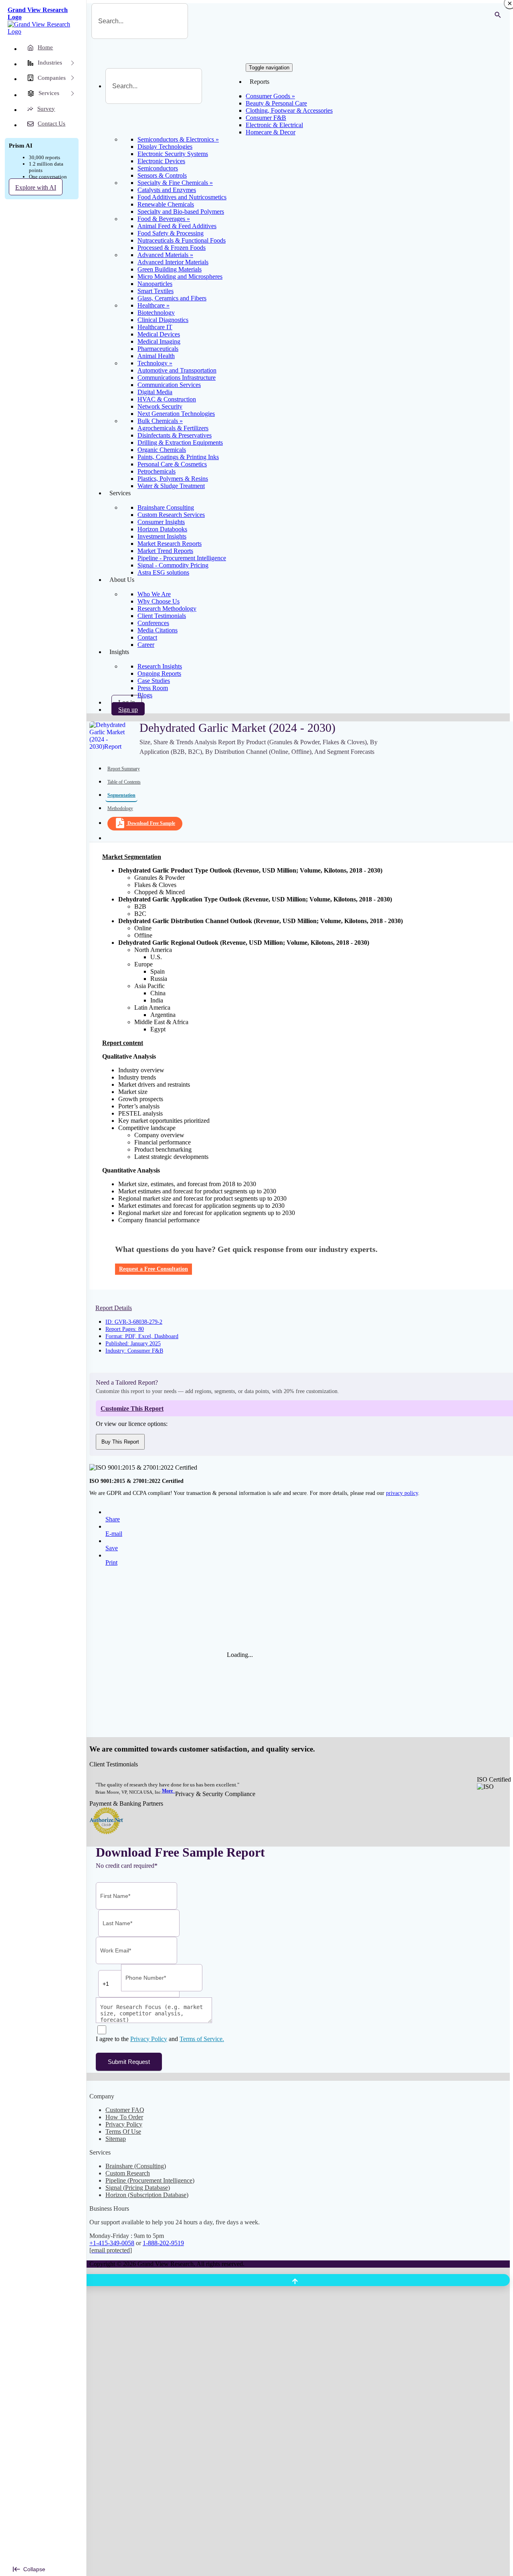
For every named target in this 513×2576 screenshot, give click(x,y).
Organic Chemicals (162, 450)
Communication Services (169, 385)
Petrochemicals (157, 471)
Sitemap (116, 2139)
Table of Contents (124, 782)
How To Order (124, 2117)
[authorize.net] (108, 1832)
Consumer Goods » (270, 96)
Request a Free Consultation (153, 1269)
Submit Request (129, 2062)
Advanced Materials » (165, 255)
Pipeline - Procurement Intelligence (182, 558)
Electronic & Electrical (274, 125)
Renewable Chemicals (166, 204)
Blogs (145, 695)
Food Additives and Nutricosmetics (182, 197)
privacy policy (402, 1493)
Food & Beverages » (164, 219)
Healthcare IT (155, 327)
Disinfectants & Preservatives (175, 435)
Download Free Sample (151, 823)
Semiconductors (158, 168)
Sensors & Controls (162, 175)
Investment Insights (162, 536)
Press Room (153, 688)
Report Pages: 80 (125, 1329)
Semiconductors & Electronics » (178, 139)
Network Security (160, 406)
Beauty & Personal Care (276, 103)
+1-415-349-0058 (112, 2243)
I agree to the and (160, 2039)
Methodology (120, 808)
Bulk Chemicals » (160, 421)
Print (111, 1562)
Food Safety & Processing (171, 233)
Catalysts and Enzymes (167, 190)
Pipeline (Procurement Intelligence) (150, 2180)
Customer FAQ (125, 2110)
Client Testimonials (162, 616)
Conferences (153, 623)
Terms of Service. (202, 2039)
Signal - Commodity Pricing (173, 565)
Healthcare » (153, 305)
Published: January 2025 (133, 1344)
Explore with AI (36, 187)
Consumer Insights (161, 522)
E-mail (114, 1534)
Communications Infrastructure (177, 378)
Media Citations (158, 630)
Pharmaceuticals (158, 349)
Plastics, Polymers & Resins (173, 479)
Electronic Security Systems (173, 154)
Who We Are (154, 594)
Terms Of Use (123, 2131)
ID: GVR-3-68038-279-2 (134, 1322)
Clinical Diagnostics (163, 320)
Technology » (155, 363)
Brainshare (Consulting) (136, 2166)
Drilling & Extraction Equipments (180, 442)
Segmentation (121, 795)
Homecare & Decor (271, 132)
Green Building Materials (170, 269)
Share (113, 1519)
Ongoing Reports (159, 673)
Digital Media (155, 392)
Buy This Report (120, 1442)
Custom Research (128, 2173)
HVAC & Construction (167, 399)
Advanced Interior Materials (173, 262)
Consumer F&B (266, 118)
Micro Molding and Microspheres (180, 276)
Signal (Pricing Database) (138, 2188)
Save (112, 1548)
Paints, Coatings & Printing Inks (178, 457)
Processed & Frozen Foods (172, 248)
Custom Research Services (171, 515)
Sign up (128, 710)
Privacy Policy (149, 2039)
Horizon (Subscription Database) (147, 2195)
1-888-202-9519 (163, 2243)
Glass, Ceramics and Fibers (172, 298)
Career (146, 645)
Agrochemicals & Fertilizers (173, 428)
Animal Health (156, 356)
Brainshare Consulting (166, 507)
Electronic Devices (161, 161)
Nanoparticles (155, 284)
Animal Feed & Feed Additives (177, 226)
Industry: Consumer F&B (134, 1351)
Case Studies (154, 681)
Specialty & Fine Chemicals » (175, 183)
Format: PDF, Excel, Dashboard (142, 1336)
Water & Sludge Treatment (171, 486)
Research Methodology (167, 609)
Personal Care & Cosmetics (172, 464)
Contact (147, 637)
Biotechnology (156, 313)
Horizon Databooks (162, 529)
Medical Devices (159, 334)
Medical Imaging (159, 341)
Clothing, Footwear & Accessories (289, 110)
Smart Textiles (156, 291)
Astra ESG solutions (163, 572)
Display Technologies (165, 147)
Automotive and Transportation (177, 370)
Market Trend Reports (165, 551)
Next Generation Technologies (176, 414)
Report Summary (124, 769)
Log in (127, 702)
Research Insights (160, 666)
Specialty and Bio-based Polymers (181, 212)
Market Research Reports (170, 544)
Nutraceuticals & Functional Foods (182, 240)
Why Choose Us (159, 601)
